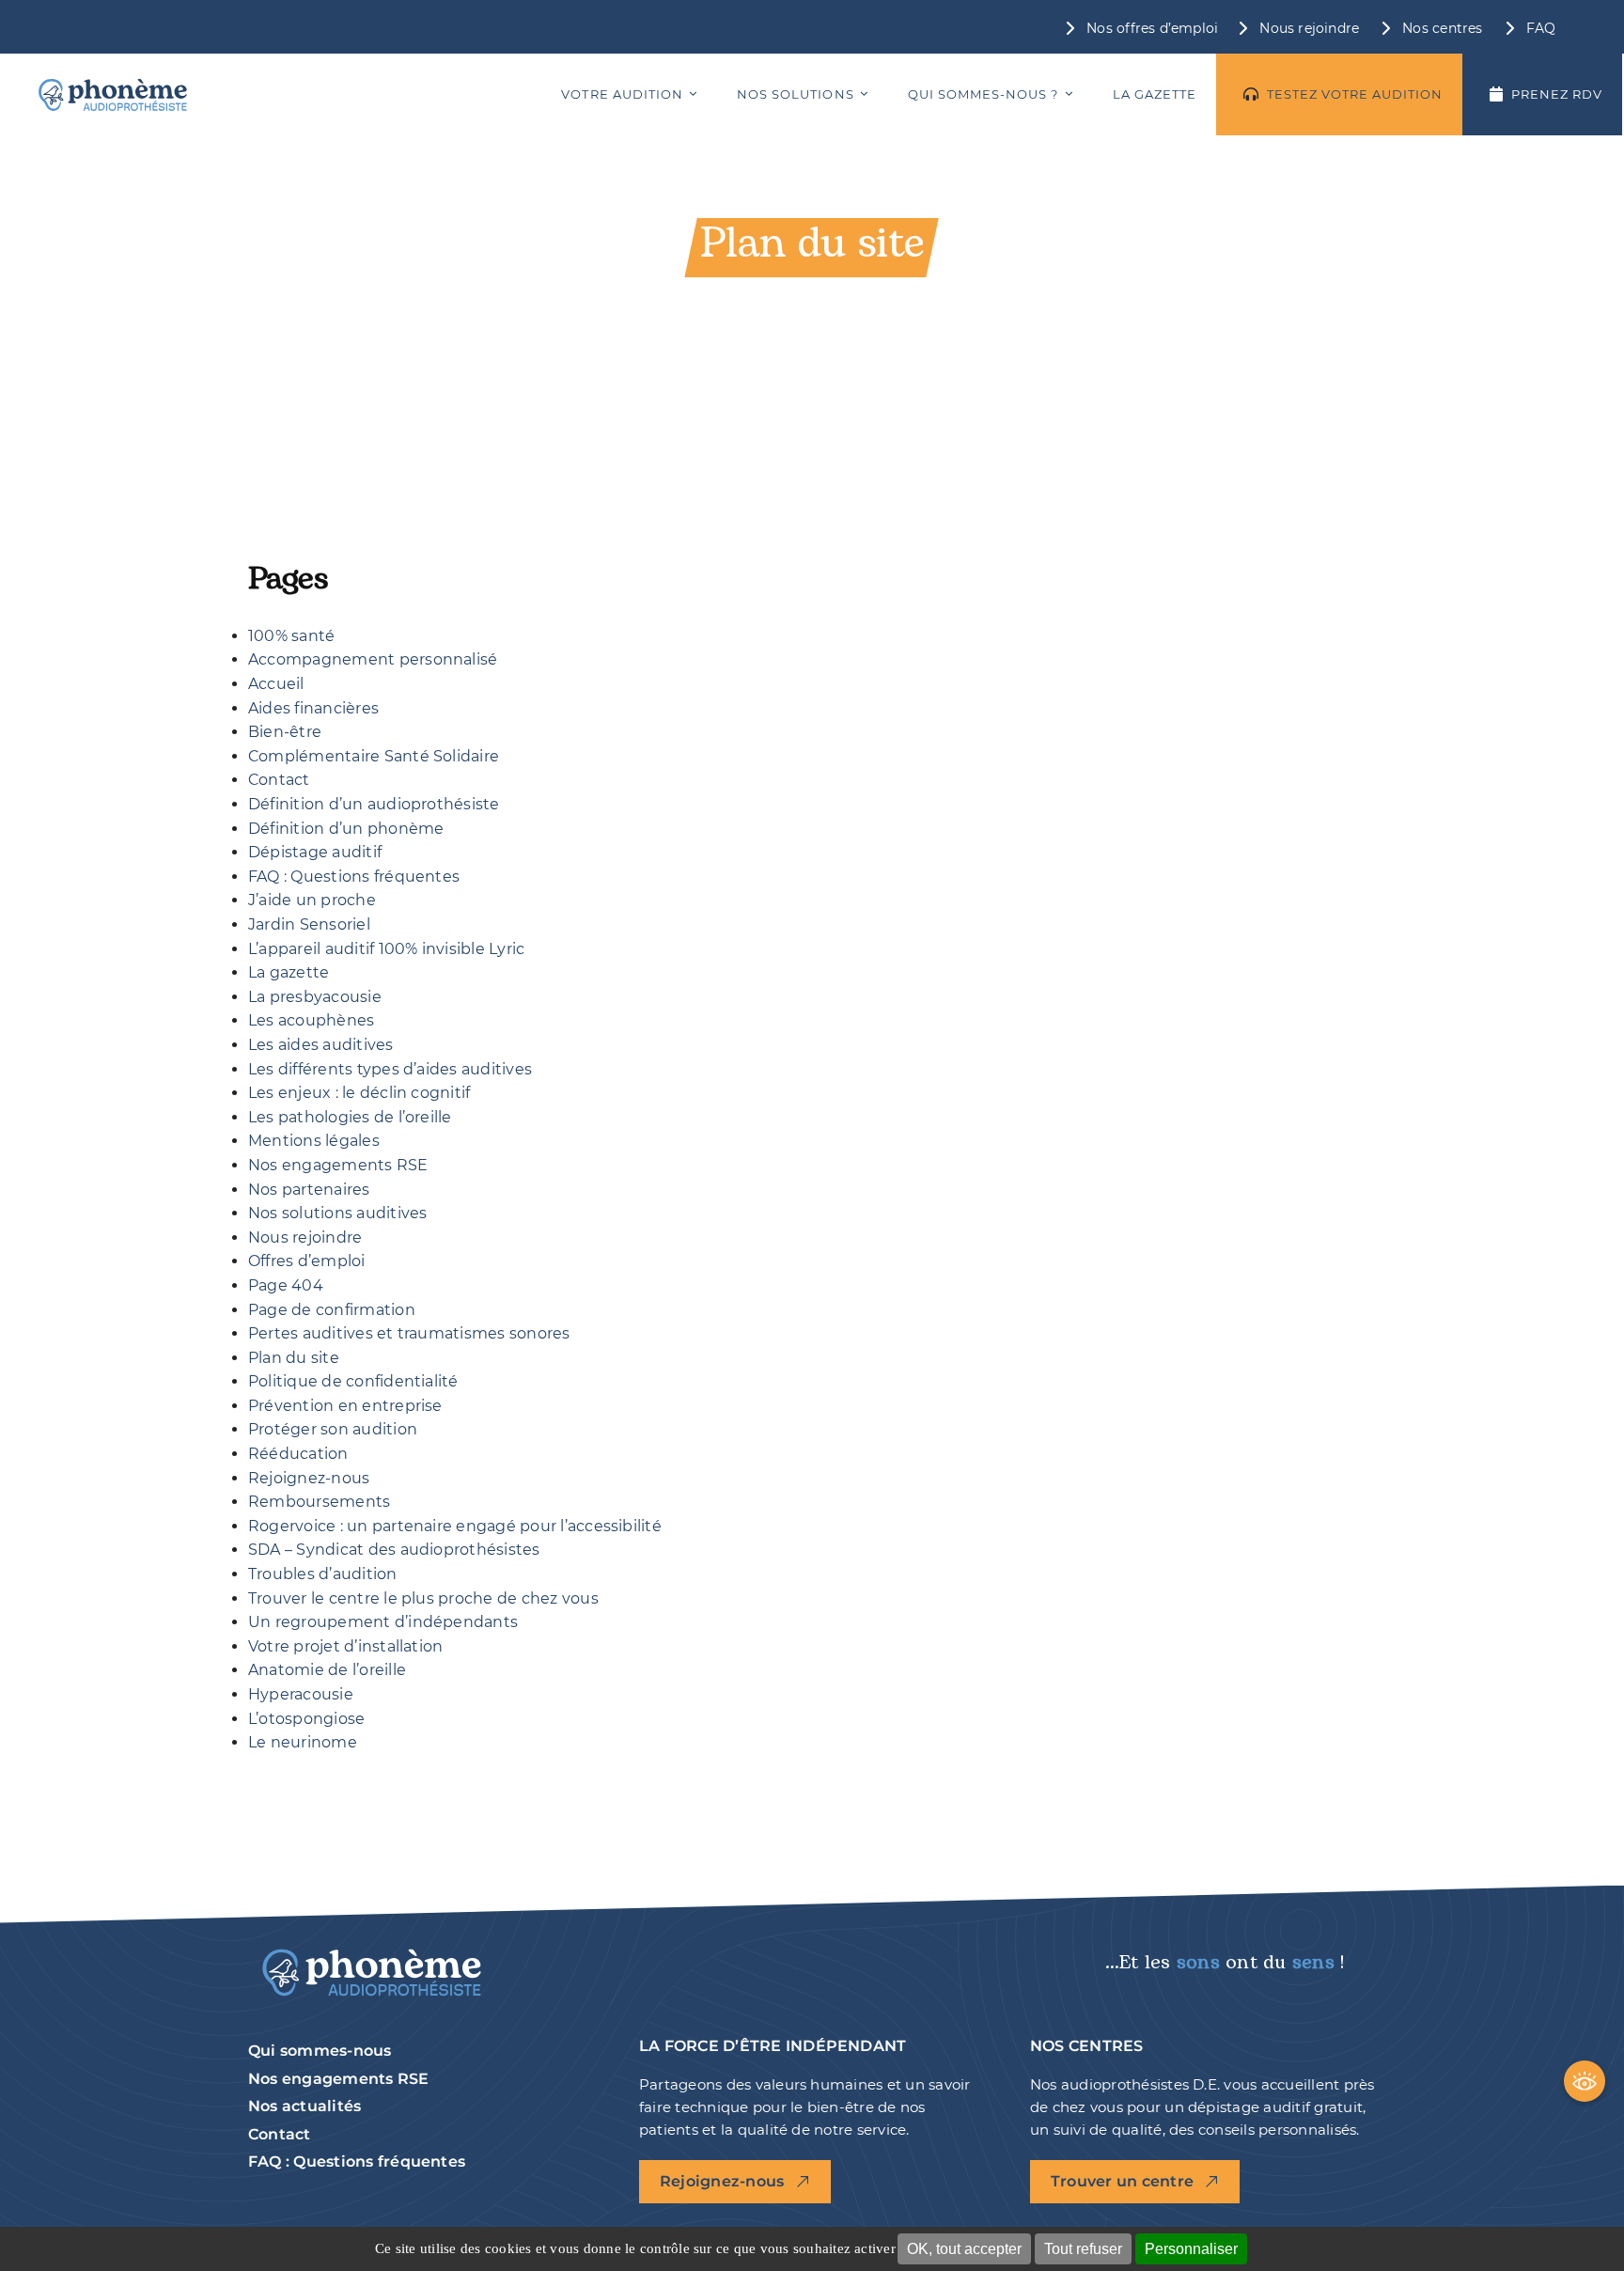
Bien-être (285, 732)
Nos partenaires (309, 1190)
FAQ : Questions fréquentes (354, 877)
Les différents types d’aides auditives (390, 1069)
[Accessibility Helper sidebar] (1585, 2081)
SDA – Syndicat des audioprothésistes (394, 1550)
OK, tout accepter (964, 2249)
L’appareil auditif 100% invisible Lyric (386, 949)
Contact (279, 780)
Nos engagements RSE (338, 1165)
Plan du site (294, 1358)
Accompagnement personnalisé (373, 659)
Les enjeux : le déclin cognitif (359, 1093)
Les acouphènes (311, 1020)
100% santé (291, 636)
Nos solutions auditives (338, 1213)
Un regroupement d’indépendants (383, 1622)
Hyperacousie (301, 1694)
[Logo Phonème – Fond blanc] (113, 95)
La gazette (289, 972)
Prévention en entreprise (345, 1406)
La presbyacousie (315, 997)
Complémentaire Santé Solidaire (374, 756)
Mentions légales (314, 1141)
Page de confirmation (332, 1310)
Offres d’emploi (307, 1261)
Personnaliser (1191, 2249)
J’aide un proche (312, 900)
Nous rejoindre (305, 1237)
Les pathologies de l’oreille (350, 1117)
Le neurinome (303, 1742)
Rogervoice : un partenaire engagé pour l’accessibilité (455, 1526)
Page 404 (286, 1285)
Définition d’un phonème (346, 829)
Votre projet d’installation (345, 1646)
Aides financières (313, 708)
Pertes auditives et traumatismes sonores (409, 1333)
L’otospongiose (306, 1719)
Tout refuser (1083, 2249)
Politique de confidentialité (353, 1381)
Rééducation (298, 1454)
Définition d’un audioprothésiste (374, 804)
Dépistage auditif (315, 852)
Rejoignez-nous (309, 1478)
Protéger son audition (333, 1429)
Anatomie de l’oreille (327, 1670)
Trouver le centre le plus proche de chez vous (423, 1598)
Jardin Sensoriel (309, 924)
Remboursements (319, 1502)
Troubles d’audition (323, 1574)
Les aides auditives (321, 1045)
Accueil (276, 684)
